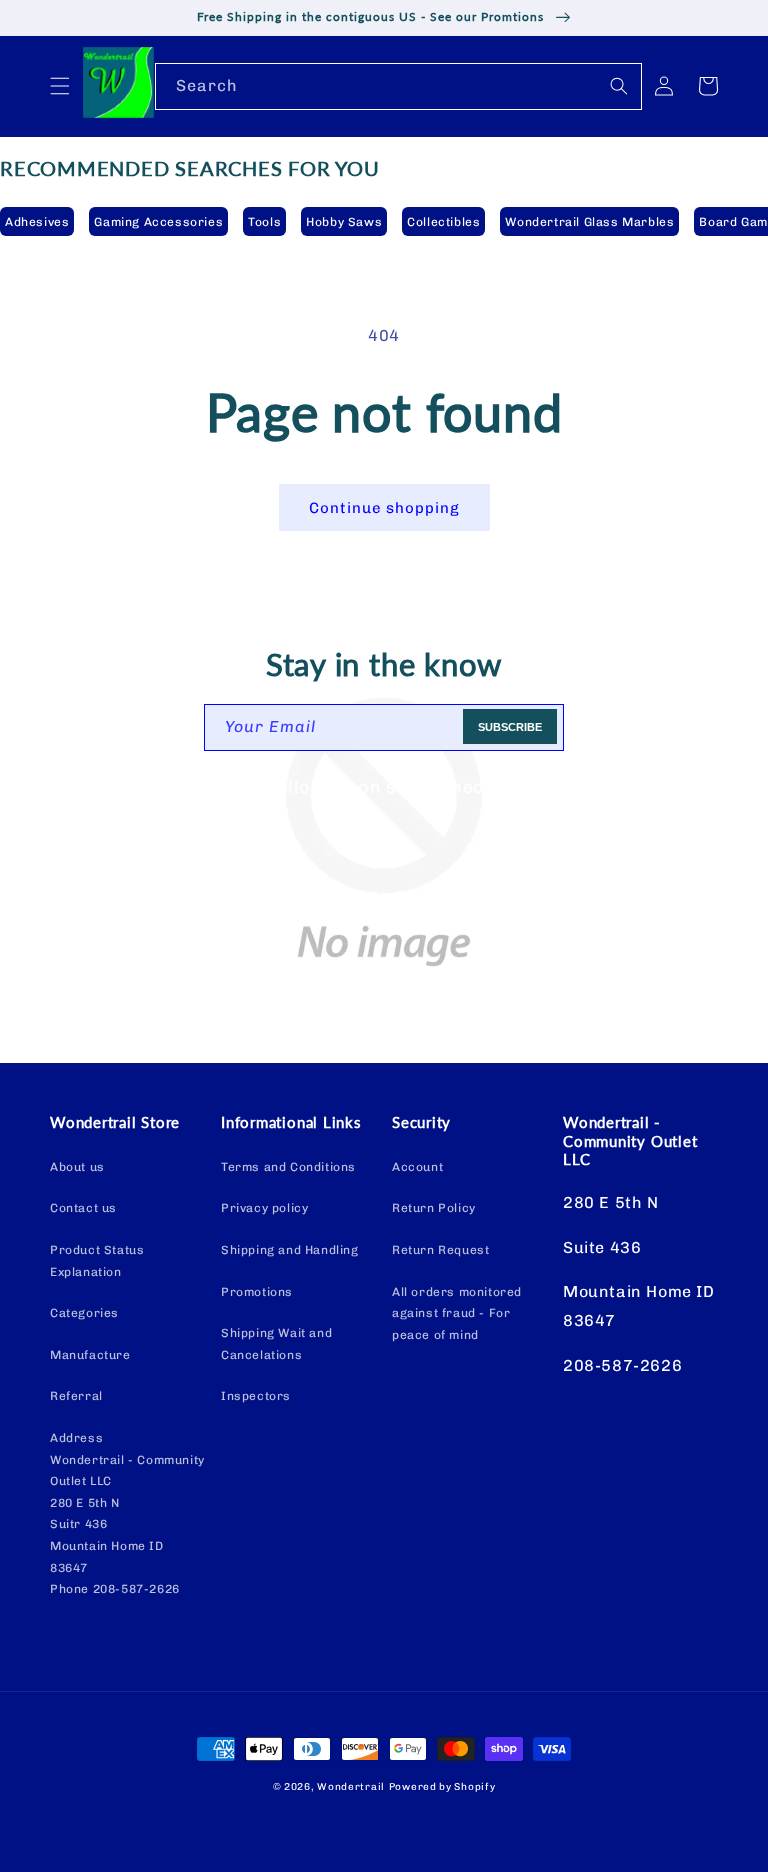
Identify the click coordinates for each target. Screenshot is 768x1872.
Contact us (83, 1208)
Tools (264, 222)
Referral (76, 1396)
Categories (84, 1313)
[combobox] (398, 86)
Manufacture (90, 1355)
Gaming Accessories (158, 222)
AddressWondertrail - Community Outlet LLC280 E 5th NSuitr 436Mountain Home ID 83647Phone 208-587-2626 (127, 1513)
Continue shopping (384, 508)
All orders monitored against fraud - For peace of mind (457, 1313)
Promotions (257, 1292)
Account (417, 1167)
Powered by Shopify (442, 1787)
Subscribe (510, 727)
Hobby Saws (344, 222)
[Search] (619, 86)
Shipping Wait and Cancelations (276, 1344)
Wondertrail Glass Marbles (589, 222)
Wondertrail (351, 1787)
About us (77, 1167)
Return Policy (434, 1208)
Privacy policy (264, 1208)
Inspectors (256, 1396)
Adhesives (37, 222)
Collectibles (443, 222)
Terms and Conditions (288, 1167)
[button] (60, 86)
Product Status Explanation (97, 1261)
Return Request (440, 1250)
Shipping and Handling (290, 1250)
